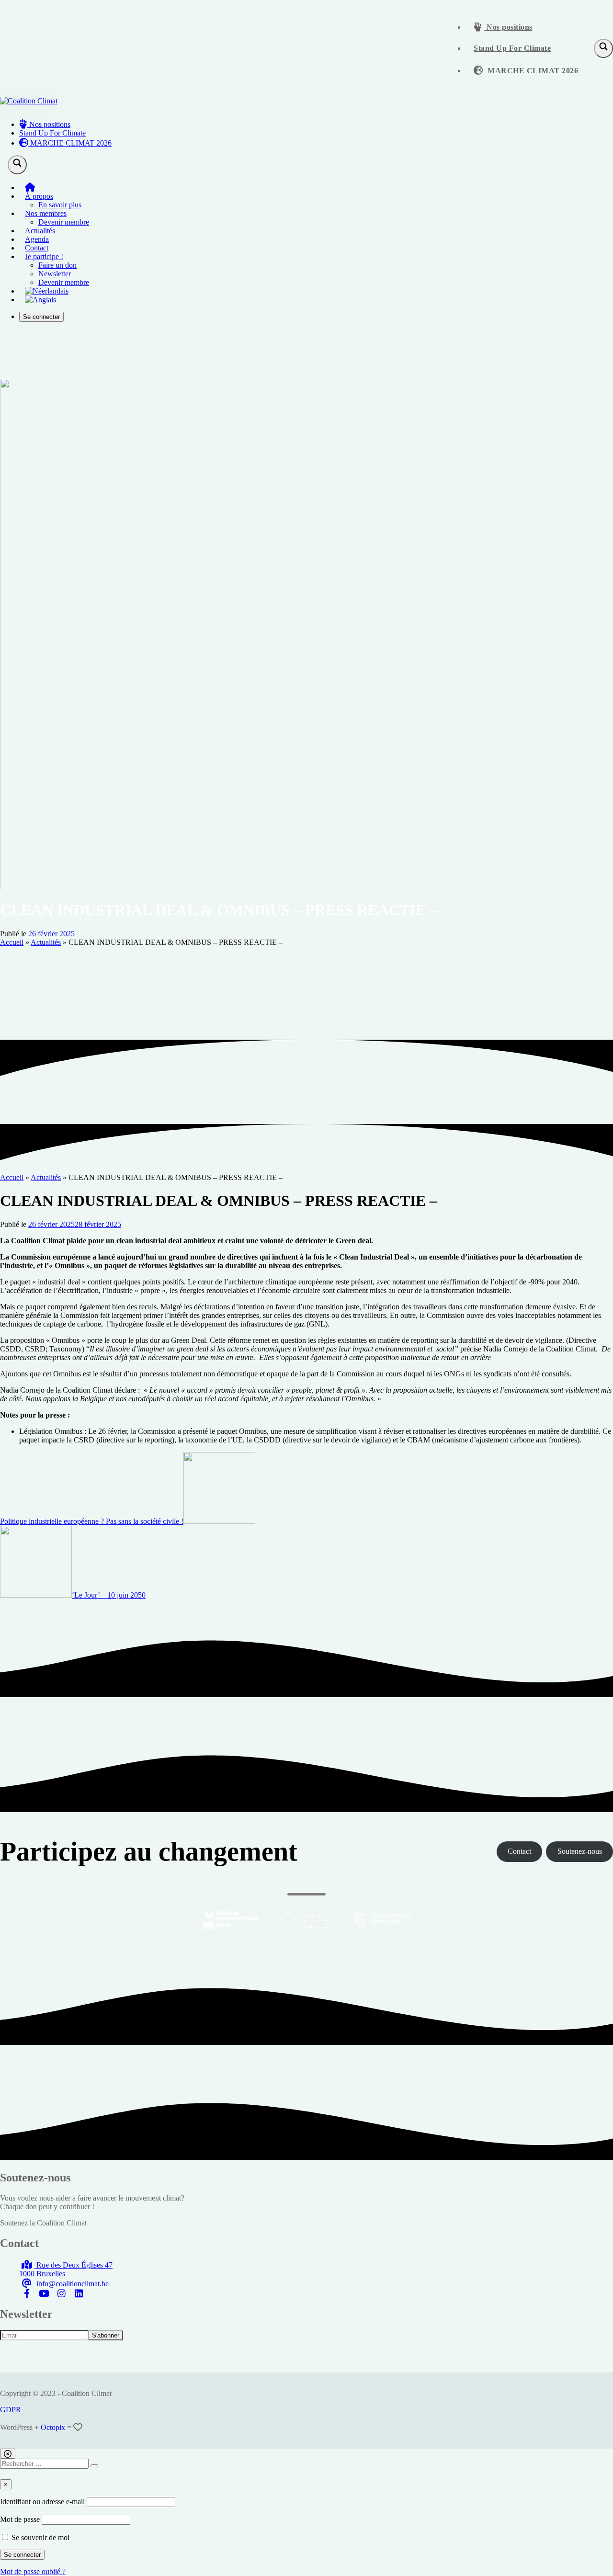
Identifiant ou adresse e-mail (42, 2502)
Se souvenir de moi (40, 2537)
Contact (37, 248)
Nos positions (509, 27)
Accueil (12, 942)
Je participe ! (44, 256)
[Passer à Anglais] (40, 300)
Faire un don (57, 265)
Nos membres (46, 213)
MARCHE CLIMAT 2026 (532, 71)
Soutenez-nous (580, 1851)
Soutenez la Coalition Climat (43, 2223)
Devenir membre (64, 222)
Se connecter (41, 317)
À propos (39, 196)
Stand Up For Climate (512, 48)
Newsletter (55, 274)
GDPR (11, 2410)
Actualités (40, 231)
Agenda (37, 239)
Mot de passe (20, 2519)
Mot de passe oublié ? (33, 2571)
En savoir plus (60, 205)
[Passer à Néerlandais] (47, 291)
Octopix (53, 2427)
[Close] (8, 2454)
